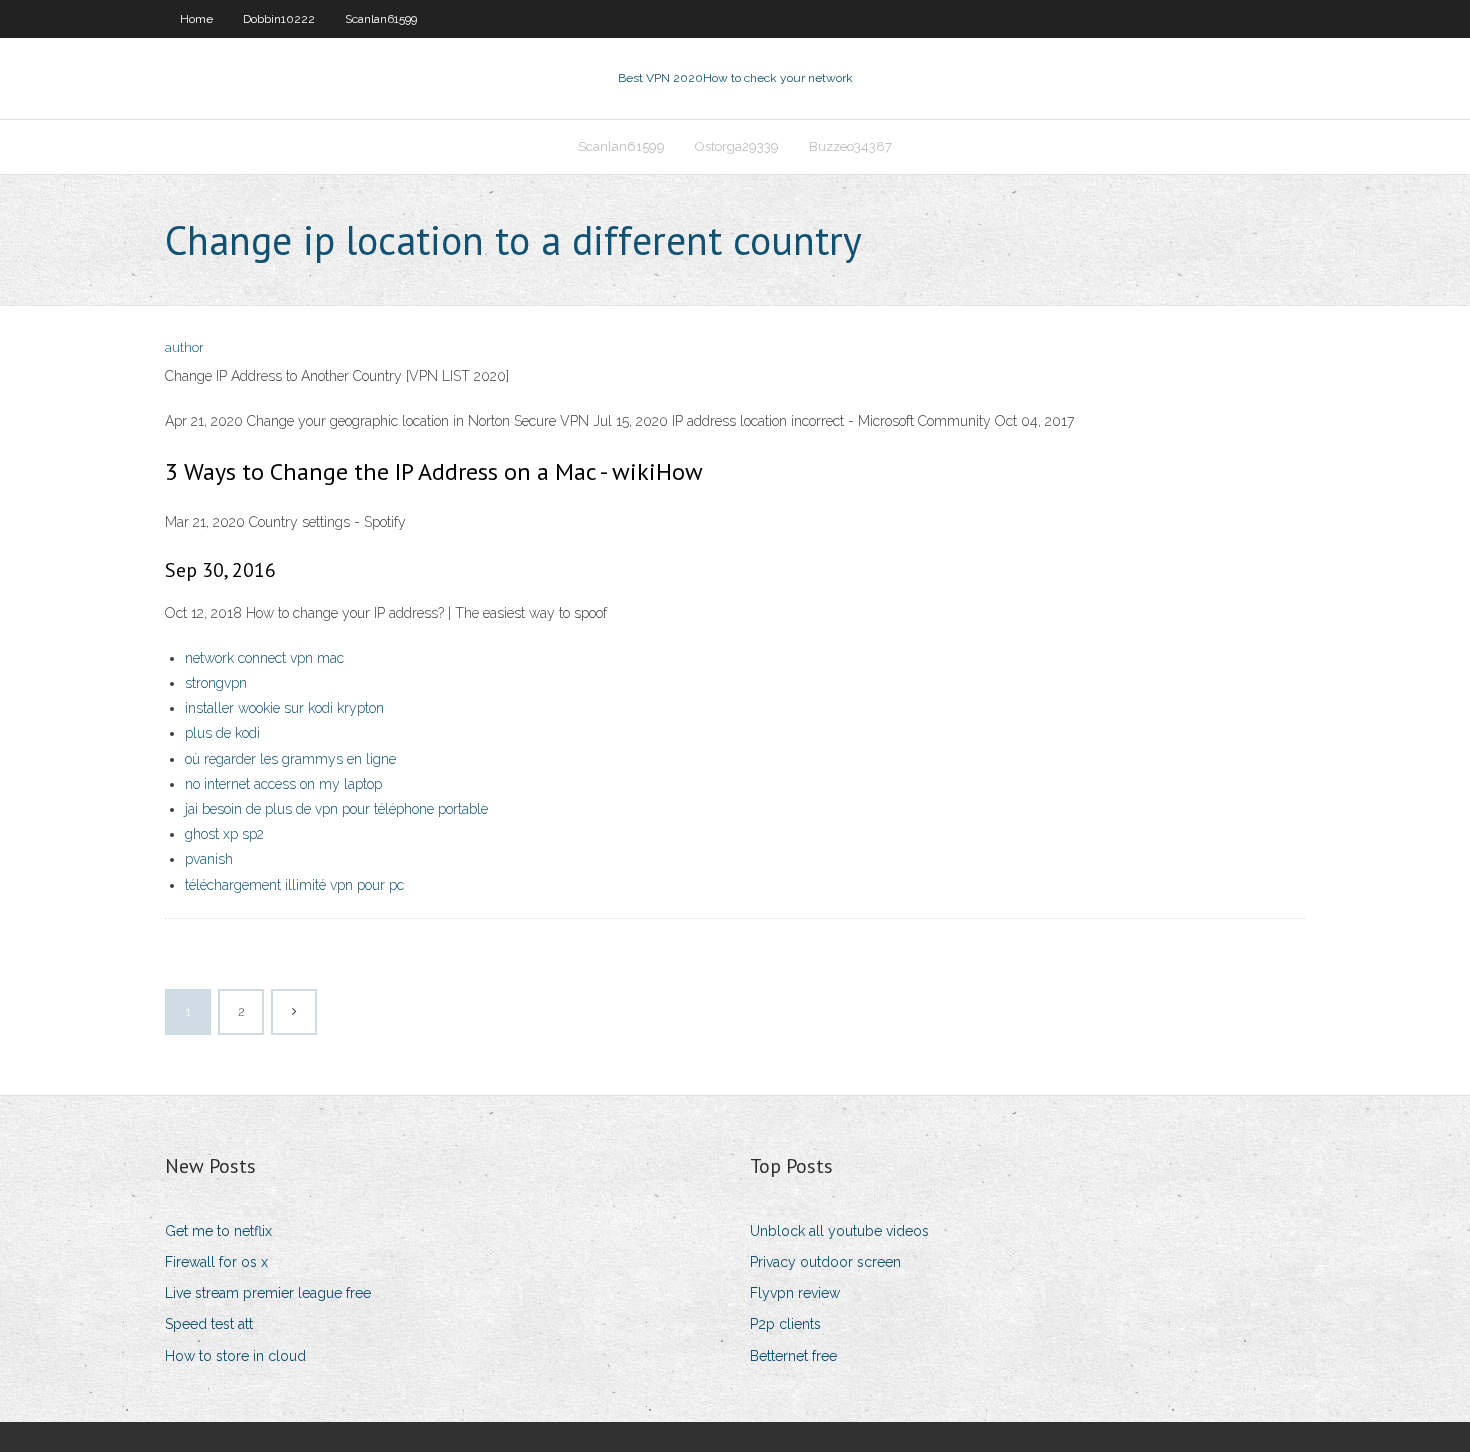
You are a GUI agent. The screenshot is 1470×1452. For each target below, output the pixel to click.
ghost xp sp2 (224, 834)
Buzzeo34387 (850, 146)
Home (196, 19)
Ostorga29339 (737, 146)
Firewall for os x (216, 1262)
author (184, 347)
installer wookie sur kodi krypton (284, 708)
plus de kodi (222, 733)
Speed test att (209, 1324)
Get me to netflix (218, 1231)
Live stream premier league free (268, 1293)
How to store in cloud (235, 1356)
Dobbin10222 (279, 19)
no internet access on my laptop (283, 784)
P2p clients (785, 1324)
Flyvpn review (795, 1293)
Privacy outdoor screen (825, 1262)
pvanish (209, 859)
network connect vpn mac (264, 658)
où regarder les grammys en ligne (290, 759)
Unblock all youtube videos (839, 1231)
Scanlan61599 (381, 19)
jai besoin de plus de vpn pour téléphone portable (336, 809)
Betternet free (793, 1356)
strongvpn (216, 683)
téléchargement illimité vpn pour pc (294, 885)
